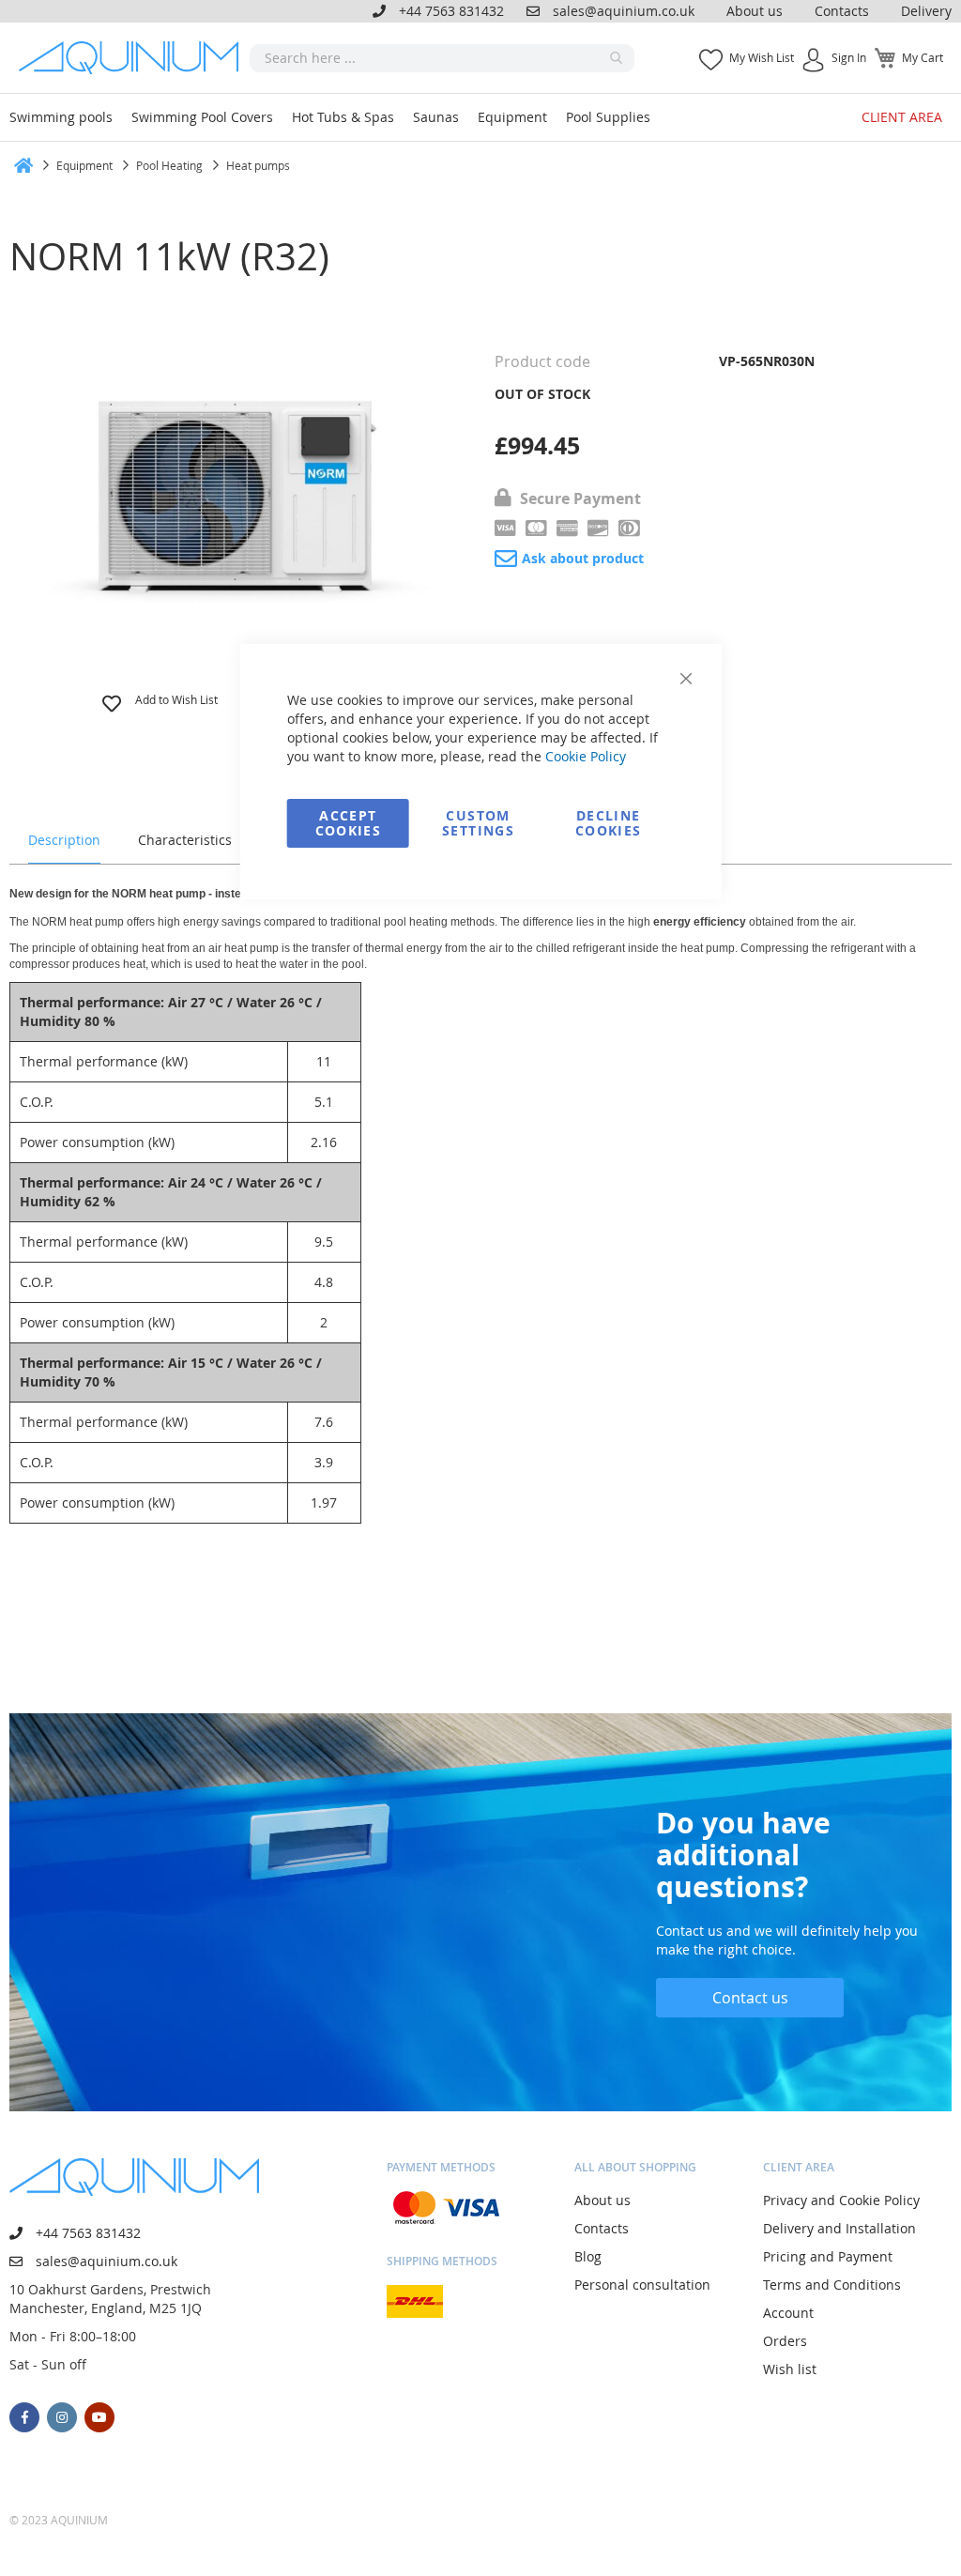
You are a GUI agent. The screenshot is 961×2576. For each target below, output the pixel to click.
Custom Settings (478, 823)
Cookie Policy (586, 756)
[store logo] (134, 58)
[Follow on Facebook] (24, 2417)
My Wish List (762, 57)
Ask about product (583, 558)
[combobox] (442, 58)
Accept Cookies (348, 823)
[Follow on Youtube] (99, 2417)
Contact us (750, 1998)
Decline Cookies (608, 823)
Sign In (849, 57)
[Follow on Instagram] (62, 2417)
